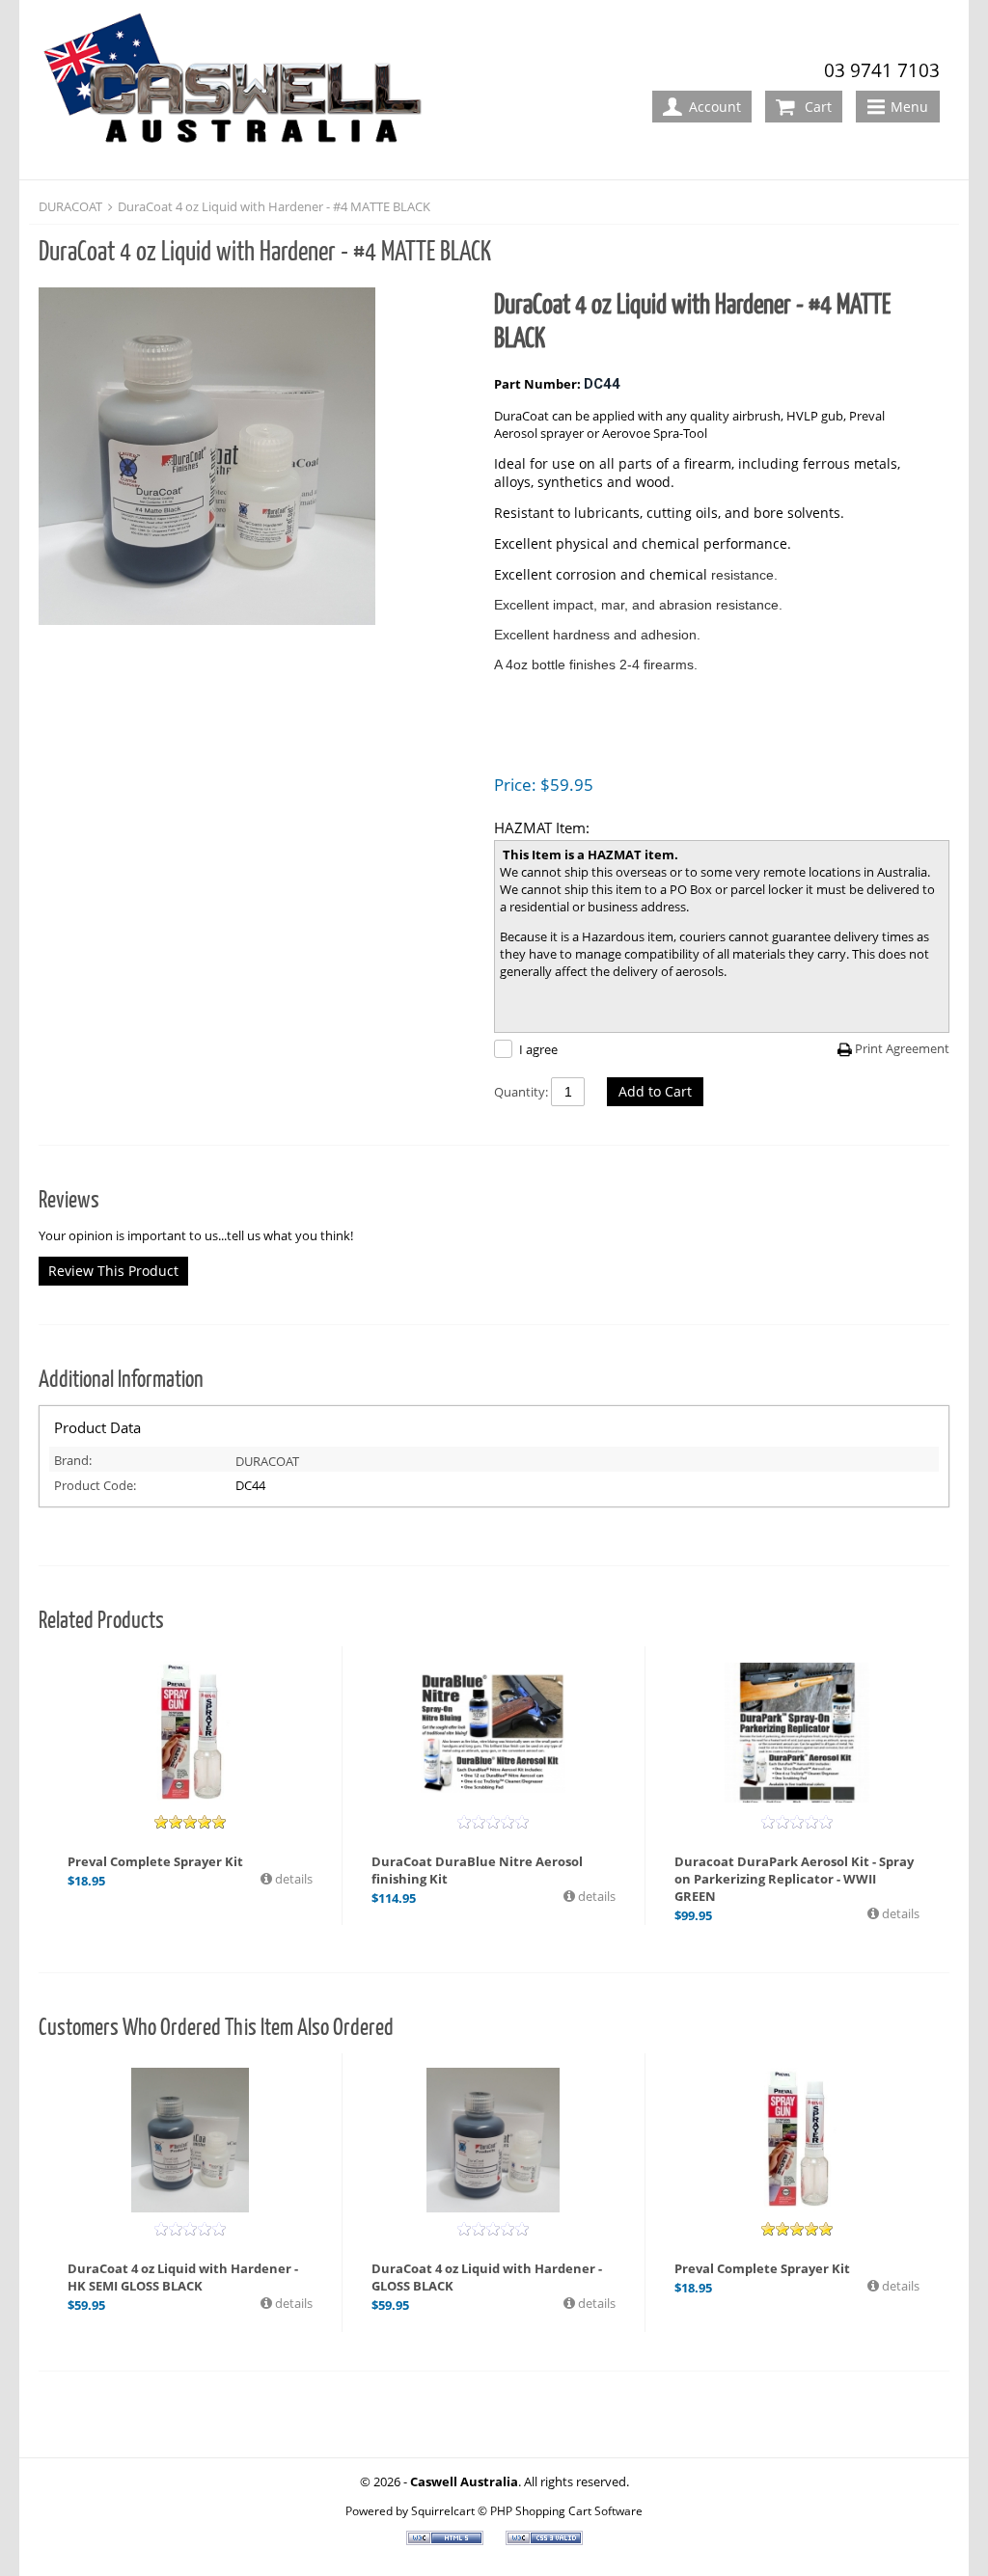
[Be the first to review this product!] (493, 1822)
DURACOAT (70, 206)
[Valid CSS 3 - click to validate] (544, 2540)
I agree (538, 1049)
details (292, 1879)
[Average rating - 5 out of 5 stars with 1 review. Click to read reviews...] (190, 1822)
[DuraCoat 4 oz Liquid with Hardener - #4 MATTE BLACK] (257, 458)
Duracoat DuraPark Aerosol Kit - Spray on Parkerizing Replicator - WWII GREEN (794, 1879)
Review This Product (113, 1271)
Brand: (73, 1460)
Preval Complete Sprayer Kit (155, 1861)
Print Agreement (902, 1048)
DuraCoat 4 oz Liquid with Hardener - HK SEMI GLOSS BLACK (183, 2277)
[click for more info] (493, 1733)
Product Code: (95, 1485)
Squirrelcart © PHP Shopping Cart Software (527, 2510)
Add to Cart (655, 1091)
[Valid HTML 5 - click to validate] (446, 2540)
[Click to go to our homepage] (241, 91)
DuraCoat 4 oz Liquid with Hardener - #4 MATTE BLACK (274, 206)
